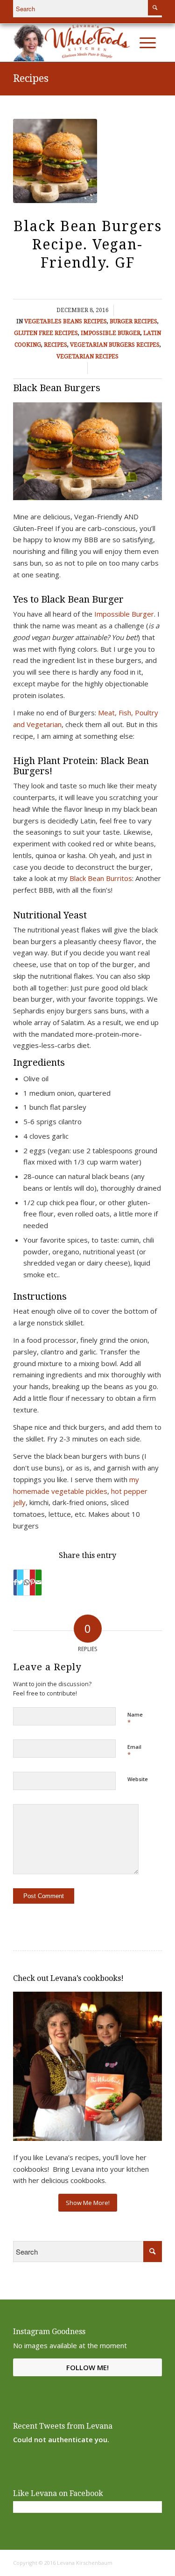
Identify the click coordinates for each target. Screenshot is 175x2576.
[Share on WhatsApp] (27, 1583)
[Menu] (148, 43)
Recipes (31, 78)
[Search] (128, 43)
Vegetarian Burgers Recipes (115, 345)
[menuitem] (128, 43)
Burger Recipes (133, 321)
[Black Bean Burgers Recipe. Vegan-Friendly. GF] (55, 161)
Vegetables (43, 321)
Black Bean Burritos (101, 878)
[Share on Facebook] (15, 1583)
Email (134, 1751)
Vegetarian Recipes (87, 357)
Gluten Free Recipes (46, 333)
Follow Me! (87, 2367)
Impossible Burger (111, 333)
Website (138, 1779)
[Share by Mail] (38, 1583)
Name (135, 1719)
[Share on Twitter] (20, 1583)
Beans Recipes (85, 321)
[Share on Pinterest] (32, 1583)
